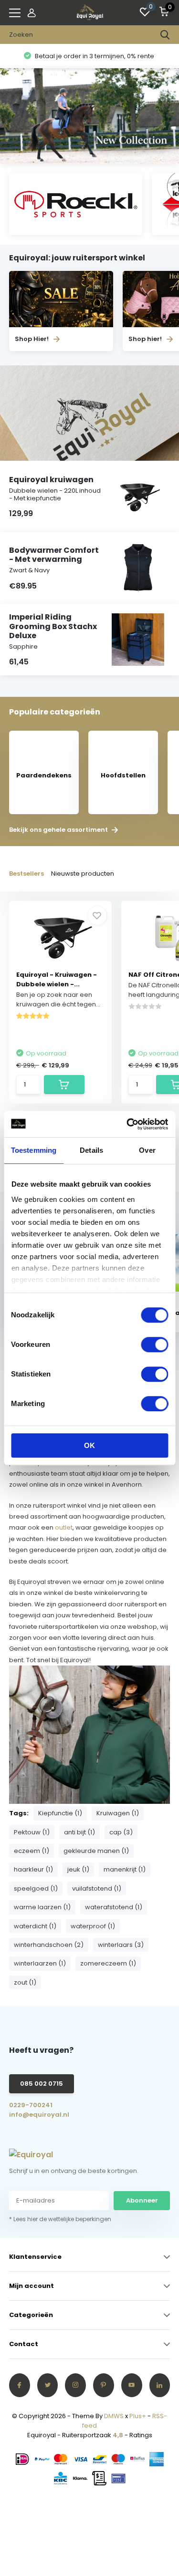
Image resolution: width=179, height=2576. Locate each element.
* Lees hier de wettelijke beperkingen (60, 2219)
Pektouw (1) (32, 1832)
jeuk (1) (78, 1869)
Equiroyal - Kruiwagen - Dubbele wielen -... (57, 979)
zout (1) (25, 1982)
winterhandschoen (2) (49, 1945)
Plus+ (138, 2416)
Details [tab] (91, 1150)
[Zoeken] (165, 35)
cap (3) (121, 1832)
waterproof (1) (93, 1926)
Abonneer (142, 2200)
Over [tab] (147, 1150)
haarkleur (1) (33, 1869)
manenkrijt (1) (125, 1869)
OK (89, 1445)
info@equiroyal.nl (39, 2115)
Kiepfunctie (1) (60, 1813)
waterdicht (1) (35, 1926)
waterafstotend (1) (114, 1907)
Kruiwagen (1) (118, 1813)
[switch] (154, 1345)
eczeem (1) (32, 1851)
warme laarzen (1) (42, 1907)
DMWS (114, 2416)
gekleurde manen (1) (96, 1851)
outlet (64, 1527)
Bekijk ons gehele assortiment (59, 830)
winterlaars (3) (121, 1945)
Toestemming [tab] (34, 1150)
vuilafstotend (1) (97, 1888)
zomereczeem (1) (108, 1963)
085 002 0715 (42, 2084)
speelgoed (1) (36, 1888)
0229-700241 (31, 2105)
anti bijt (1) (79, 1832)
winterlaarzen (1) (40, 1963)
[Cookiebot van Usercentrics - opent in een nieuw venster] (127, 1124)
